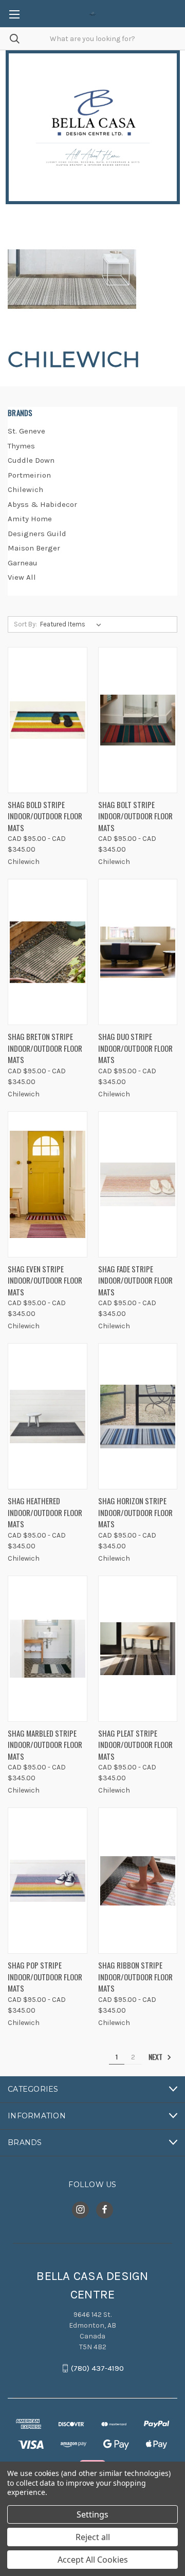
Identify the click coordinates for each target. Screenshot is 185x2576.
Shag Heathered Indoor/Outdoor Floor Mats (45, 1512)
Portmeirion (29, 475)
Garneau (23, 563)
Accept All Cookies (93, 2560)
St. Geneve (26, 431)
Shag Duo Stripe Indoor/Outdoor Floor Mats (135, 1048)
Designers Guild (37, 534)
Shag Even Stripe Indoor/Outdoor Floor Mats (45, 1280)
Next (156, 2057)
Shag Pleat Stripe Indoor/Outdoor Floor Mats (135, 1745)
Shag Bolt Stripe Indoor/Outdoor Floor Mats (135, 816)
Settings (92, 2514)
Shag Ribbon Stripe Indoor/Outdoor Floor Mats (135, 1977)
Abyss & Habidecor (42, 504)
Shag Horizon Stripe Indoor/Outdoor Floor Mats (135, 1512)
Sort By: (25, 624)
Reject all (93, 2537)
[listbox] (73, 624)
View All (22, 577)
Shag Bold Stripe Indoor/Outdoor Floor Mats (45, 816)
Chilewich (25, 489)
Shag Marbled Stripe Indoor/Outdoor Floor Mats (45, 1745)
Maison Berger (34, 548)
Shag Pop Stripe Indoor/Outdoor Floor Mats (45, 1977)
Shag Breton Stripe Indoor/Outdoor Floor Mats (45, 1048)
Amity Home (30, 519)
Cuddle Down (31, 460)
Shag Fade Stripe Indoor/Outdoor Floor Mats (135, 1280)
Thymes (21, 446)
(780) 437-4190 (97, 2368)
